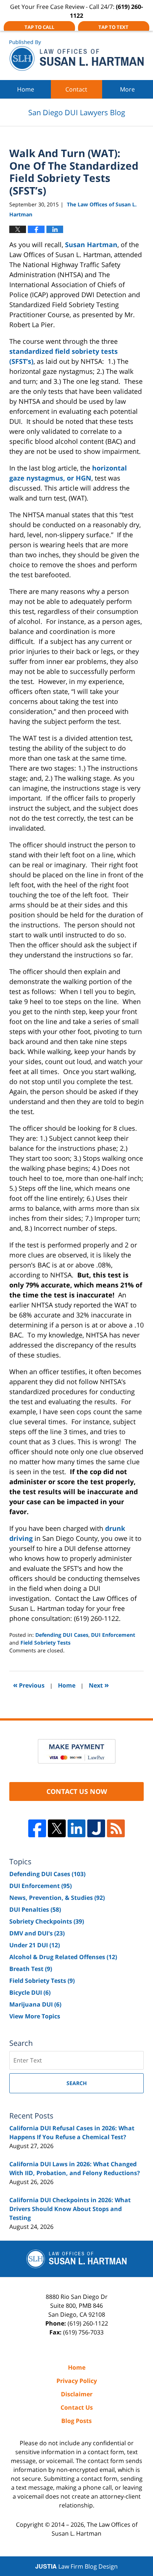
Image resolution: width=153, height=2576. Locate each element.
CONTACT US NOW (77, 1791)
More (127, 89)
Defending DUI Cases (62, 1635)
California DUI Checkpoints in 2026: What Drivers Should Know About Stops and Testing (70, 2209)
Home (26, 89)
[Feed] (116, 1828)
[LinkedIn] (76, 1828)
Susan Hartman (91, 245)
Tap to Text (113, 27)
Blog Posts (76, 2421)
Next (99, 1685)
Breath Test (31, 1969)
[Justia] (96, 1828)
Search (77, 2083)
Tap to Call (39, 27)
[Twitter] (57, 1828)
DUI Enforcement (113, 1635)
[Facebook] (37, 1828)
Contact (76, 89)
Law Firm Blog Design (76, 2566)
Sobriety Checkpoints (47, 1921)
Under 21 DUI (35, 1945)
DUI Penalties (35, 1909)
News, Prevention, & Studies (57, 1898)
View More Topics (35, 2016)
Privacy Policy (77, 2381)
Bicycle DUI (30, 1992)
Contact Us (77, 2407)
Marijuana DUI (35, 2004)
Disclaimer (77, 2394)
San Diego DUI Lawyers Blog (76, 55)
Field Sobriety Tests (45, 1643)
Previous (29, 1685)
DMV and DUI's (37, 1933)
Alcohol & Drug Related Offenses (63, 1957)
